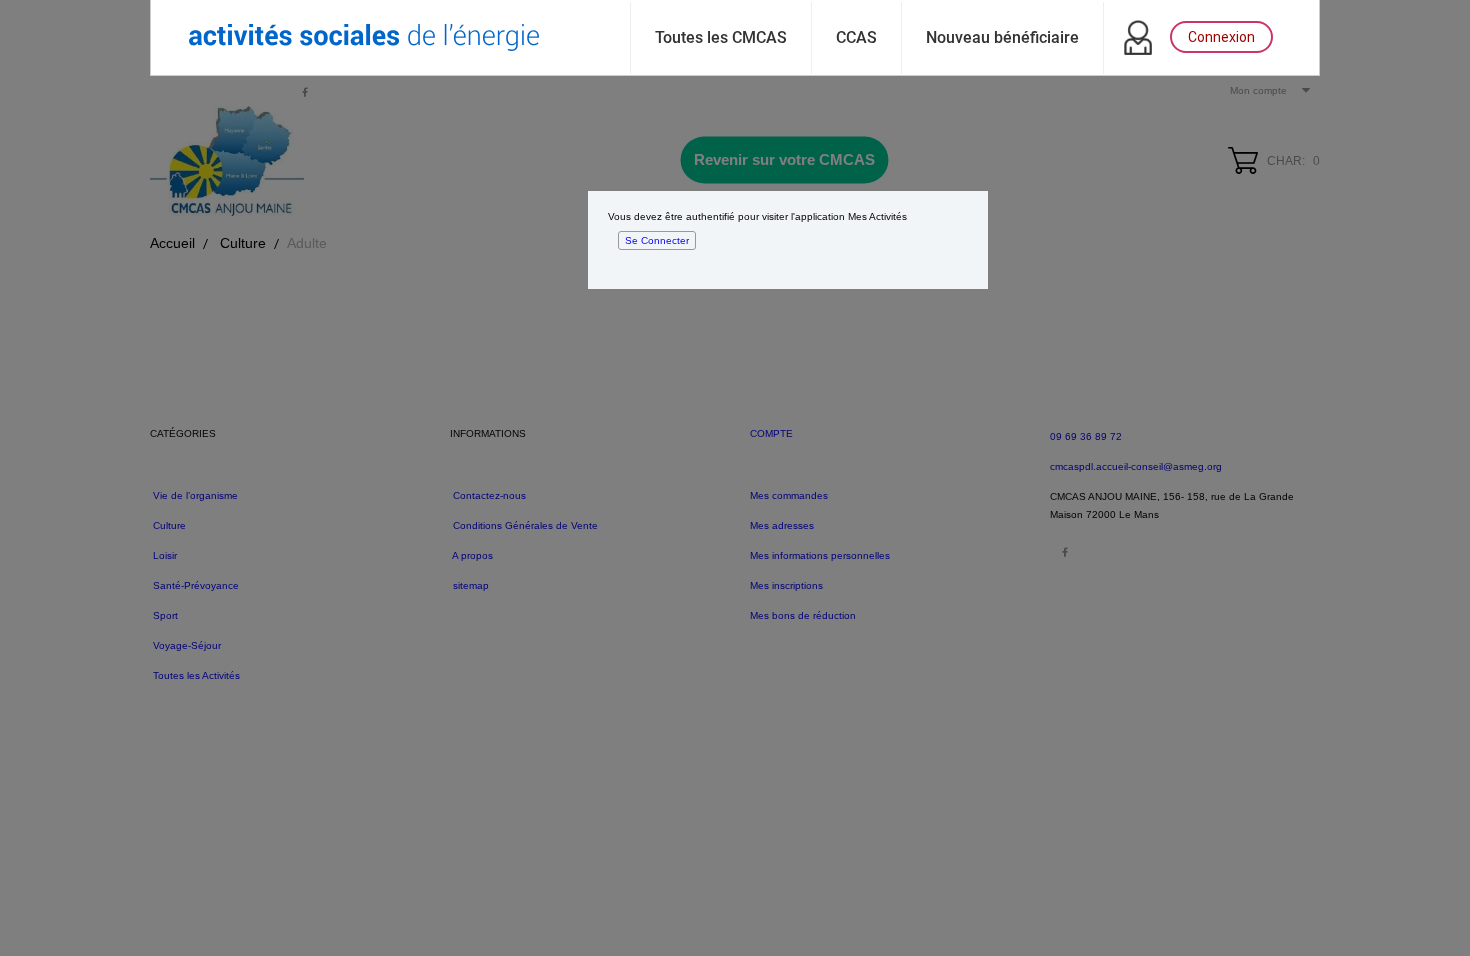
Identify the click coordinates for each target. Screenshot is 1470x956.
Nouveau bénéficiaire (1002, 37)
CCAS (856, 37)
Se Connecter (657, 240)
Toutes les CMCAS (721, 37)
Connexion (1221, 37)
